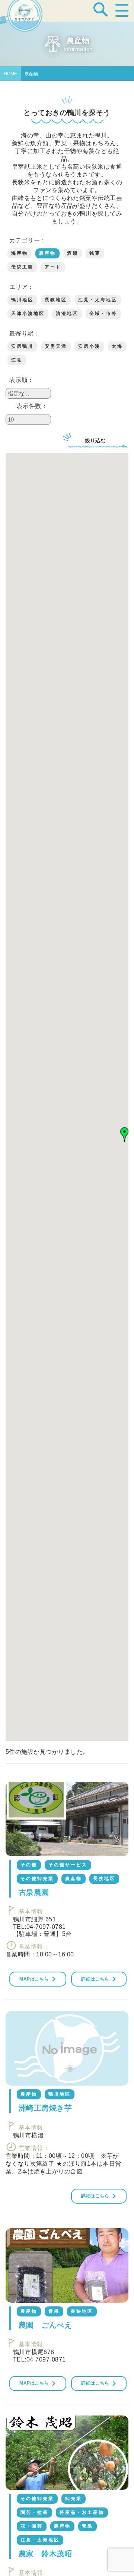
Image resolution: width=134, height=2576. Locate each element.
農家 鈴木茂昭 (45, 2554)
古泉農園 (34, 1892)
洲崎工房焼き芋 (45, 2108)
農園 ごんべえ (45, 2325)
